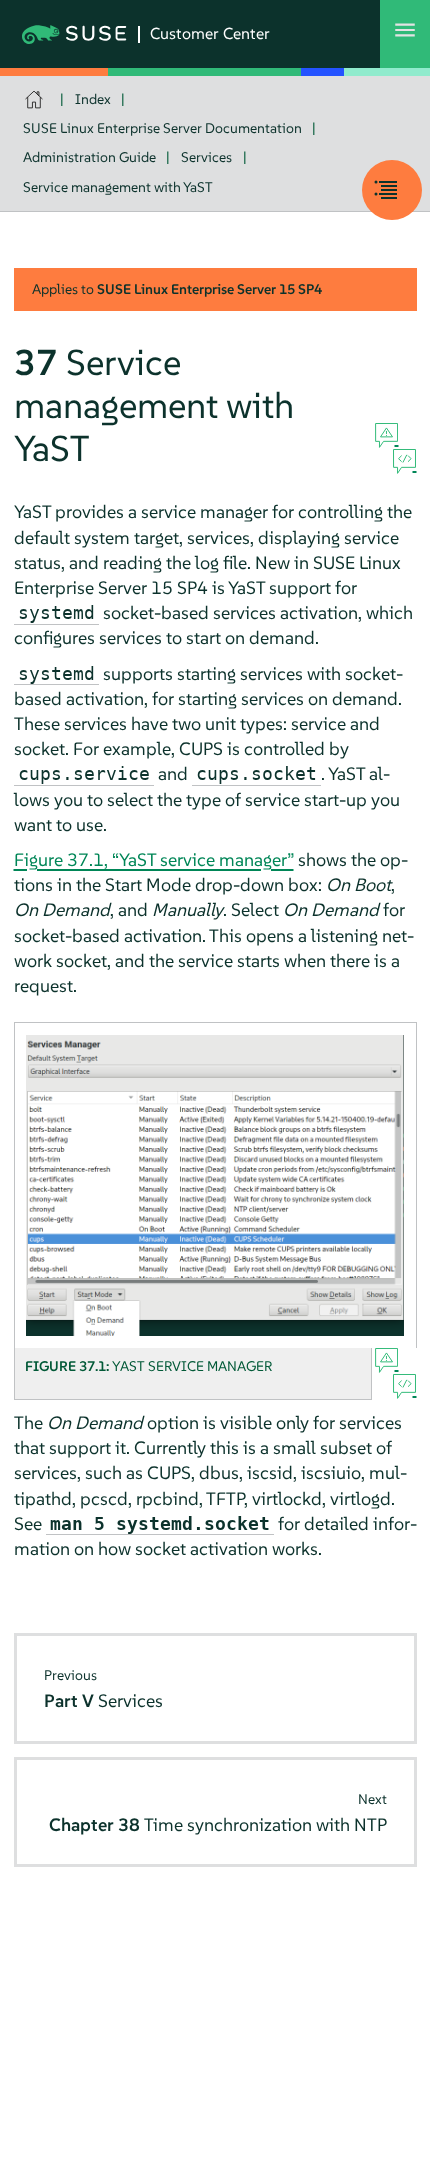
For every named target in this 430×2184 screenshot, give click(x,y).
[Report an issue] (386, 436)
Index (93, 99)
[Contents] (392, 190)
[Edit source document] (404, 462)
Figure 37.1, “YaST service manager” (154, 859)
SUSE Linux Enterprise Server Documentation (162, 128)
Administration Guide (89, 157)
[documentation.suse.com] (36, 99)
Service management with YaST (118, 187)
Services (206, 157)
